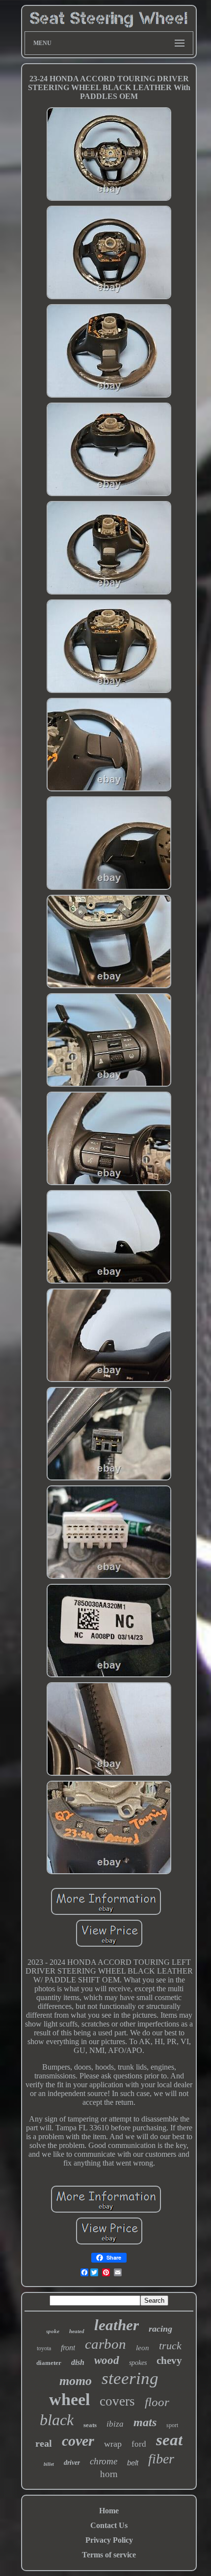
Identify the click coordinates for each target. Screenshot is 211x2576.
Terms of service (109, 2555)
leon (143, 2348)
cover (78, 2441)
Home (109, 2511)
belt (133, 2463)
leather (117, 2325)
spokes (138, 2363)
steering (130, 2378)
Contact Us (109, 2525)
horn (109, 2474)
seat (169, 2440)
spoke (53, 2331)
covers (117, 2401)
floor (157, 2402)
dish (78, 2362)
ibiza (115, 2424)
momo (76, 2381)
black (57, 2420)
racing (160, 2329)
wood (107, 2360)
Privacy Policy (109, 2540)
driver (72, 2463)
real (44, 2443)
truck (170, 2346)
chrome (104, 2461)
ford (139, 2444)
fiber (161, 2459)
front (68, 2348)
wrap (113, 2444)
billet (49, 2464)
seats (90, 2425)
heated (77, 2331)
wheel (69, 2399)
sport (172, 2425)
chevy (169, 2361)
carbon (105, 2344)
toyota (44, 2348)
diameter (49, 2363)
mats (145, 2422)
